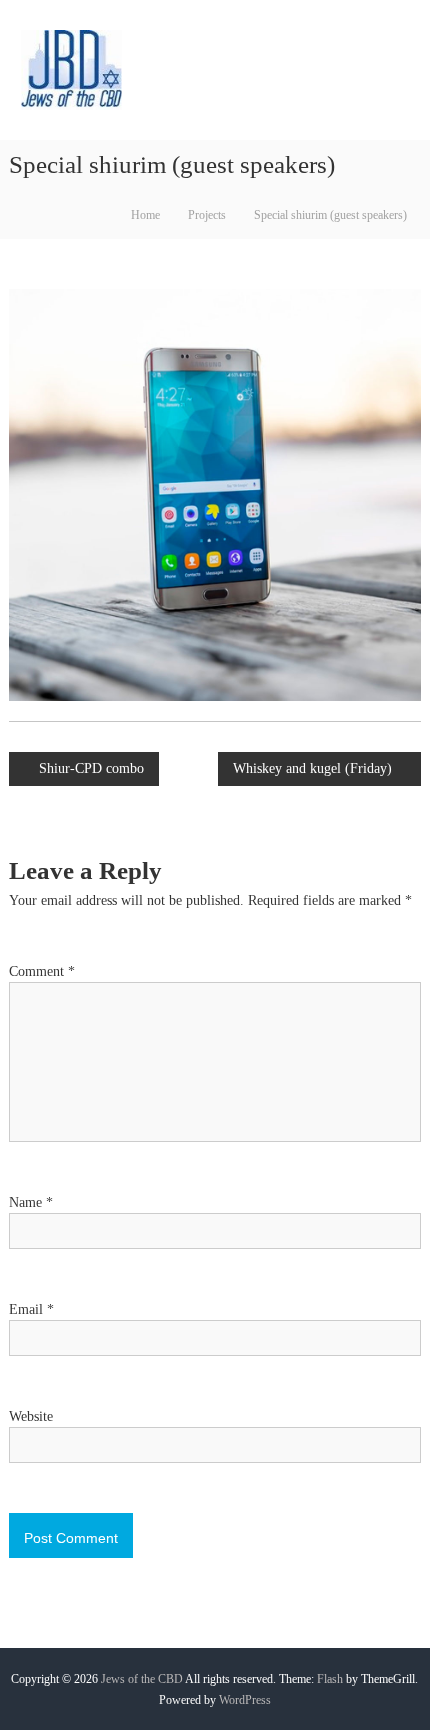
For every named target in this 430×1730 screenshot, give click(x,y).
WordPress (245, 1700)
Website (31, 1416)
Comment (42, 971)
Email (31, 1309)
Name (31, 1202)
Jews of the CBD (142, 1679)
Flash (330, 1679)
